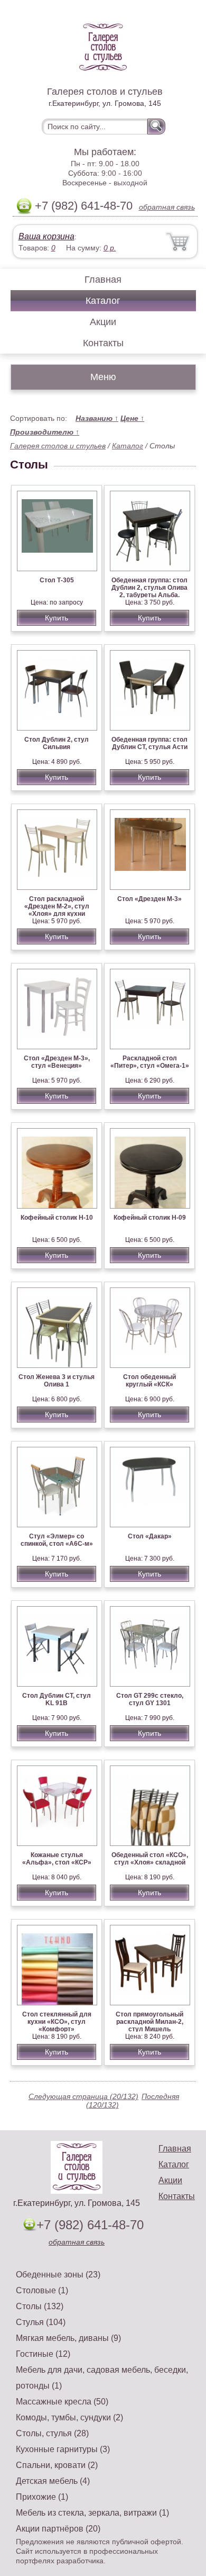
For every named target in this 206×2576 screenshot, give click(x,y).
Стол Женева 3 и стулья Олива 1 (57, 1381)
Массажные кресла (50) (62, 2402)
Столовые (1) (42, 2290)
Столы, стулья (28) (52, 2433)
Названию (97, 418)
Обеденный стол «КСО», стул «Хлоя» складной (150, 1859)
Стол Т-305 (57, 580)
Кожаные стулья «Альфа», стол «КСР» (57, 1859)
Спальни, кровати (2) (57, 2465)
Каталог (103, 301)
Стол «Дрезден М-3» (149, 899)
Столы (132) (40, 2306)
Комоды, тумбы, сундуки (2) (69, 2417)
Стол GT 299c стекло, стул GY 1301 (150, 1699)
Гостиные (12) (43, 2354)
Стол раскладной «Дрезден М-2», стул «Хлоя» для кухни (57, 906)
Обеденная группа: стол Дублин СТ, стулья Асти (149, 743)
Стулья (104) (41, 2322)
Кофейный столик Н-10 (57, 1218)
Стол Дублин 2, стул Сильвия (57, 743)
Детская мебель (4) (53, 2481)
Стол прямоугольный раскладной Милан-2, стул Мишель (149, 2022)
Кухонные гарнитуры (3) (63, 2449)
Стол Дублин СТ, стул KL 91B (57, 1699)
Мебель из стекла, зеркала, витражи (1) (92, 2513)
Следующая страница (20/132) (83, 2096)
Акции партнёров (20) (58, 2529)
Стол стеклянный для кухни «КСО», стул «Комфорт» (57, 2022)
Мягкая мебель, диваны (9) (68, 2338)
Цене (132, 418)
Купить (57, 618)
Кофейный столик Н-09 (150, 1218)
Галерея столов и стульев (58, 446)
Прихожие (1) (42, 2497)
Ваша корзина (46, 236)
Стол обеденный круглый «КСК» (149, 1381)
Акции (103, 322)
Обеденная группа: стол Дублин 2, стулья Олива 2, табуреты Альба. (149, 588)
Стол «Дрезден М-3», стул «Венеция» (57, 1062)
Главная (103, 280)
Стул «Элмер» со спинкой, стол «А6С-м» (57, 1540)
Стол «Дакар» (150, 1536)
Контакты (103, 343)
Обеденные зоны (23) (58, 2275)
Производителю (45, 432)
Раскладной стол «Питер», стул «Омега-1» (150, 1062)
